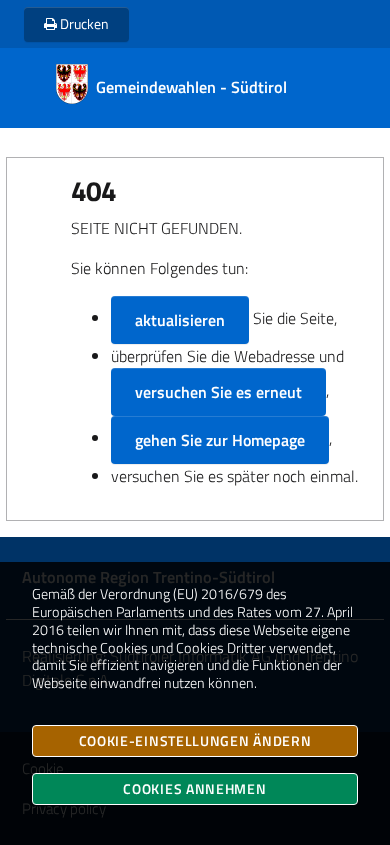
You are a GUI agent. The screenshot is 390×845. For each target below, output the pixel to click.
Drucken (83, 23)
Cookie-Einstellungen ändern (195, 740)
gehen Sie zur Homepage (220, 440)
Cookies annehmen (194, 788)
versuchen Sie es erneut (218, 392)
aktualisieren (180, 320)
